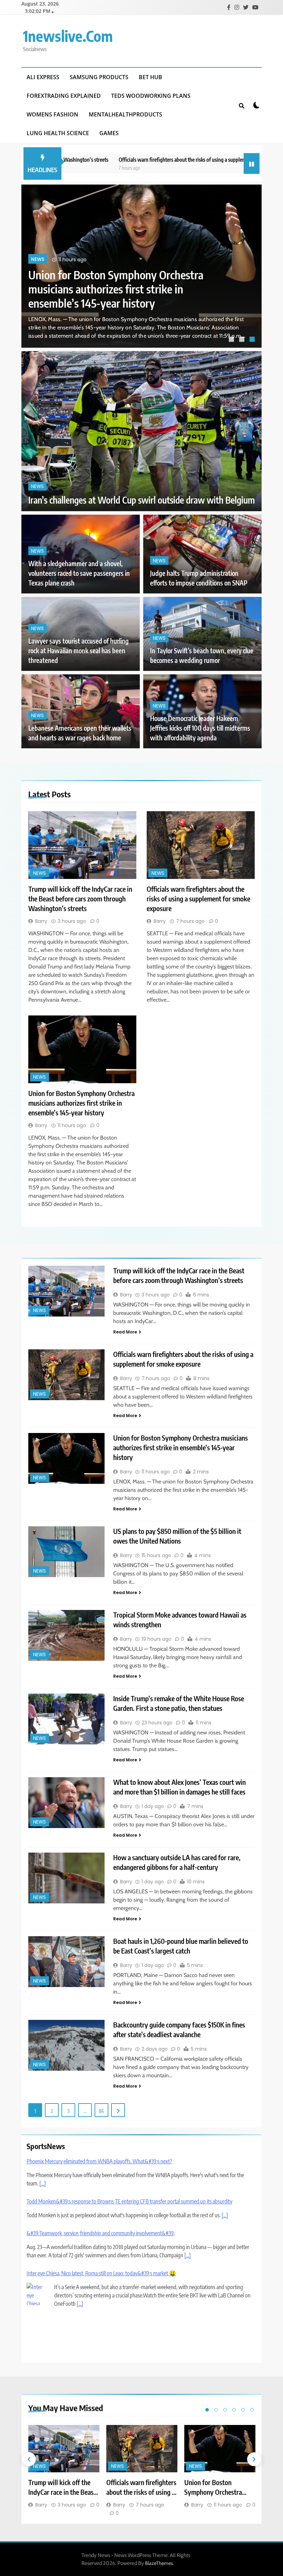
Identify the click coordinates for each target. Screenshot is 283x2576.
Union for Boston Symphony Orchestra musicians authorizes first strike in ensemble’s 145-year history (81, 1103)
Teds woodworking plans (151, 96)
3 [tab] (253, 340)
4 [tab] (234, 2410)
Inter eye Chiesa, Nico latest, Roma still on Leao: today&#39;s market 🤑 (101, 2273)
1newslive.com (68, 36)
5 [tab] (243, 2410)
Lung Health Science (58, 133)
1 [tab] (232, 340)
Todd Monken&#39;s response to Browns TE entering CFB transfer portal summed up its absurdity (129, 2201)
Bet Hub (150, 77)
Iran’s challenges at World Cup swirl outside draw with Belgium (141, 500)
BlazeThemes (159, 2563)
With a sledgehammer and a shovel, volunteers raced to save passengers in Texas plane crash (79, 573)
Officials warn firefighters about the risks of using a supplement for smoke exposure (156, 160)
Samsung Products (99, 77)
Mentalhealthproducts (125, 114)
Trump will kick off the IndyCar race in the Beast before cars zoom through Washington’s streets (123, 289)
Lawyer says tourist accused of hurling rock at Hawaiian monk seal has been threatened (79, 651)
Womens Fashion (52, 114)
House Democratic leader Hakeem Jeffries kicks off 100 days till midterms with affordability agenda (200, 728)
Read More (125, 1332)
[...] (43, 2183)
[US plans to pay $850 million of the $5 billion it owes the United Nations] (66, 1552)
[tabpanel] (141, 266)
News (38, 259)
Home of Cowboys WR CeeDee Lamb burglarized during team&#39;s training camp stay (118, 2322)
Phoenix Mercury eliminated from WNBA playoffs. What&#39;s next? (99, 2161)
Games (109, 133)
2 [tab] (243, 340)
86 (101, 2111)
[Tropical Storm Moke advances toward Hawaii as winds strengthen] (66, 1635)
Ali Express (43, 77)
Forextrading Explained (64, 96)
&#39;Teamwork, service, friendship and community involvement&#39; (101, 2233)
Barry (41, 921)
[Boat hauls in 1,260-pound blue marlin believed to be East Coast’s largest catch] (66, 1962)
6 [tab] (252, 2410)
